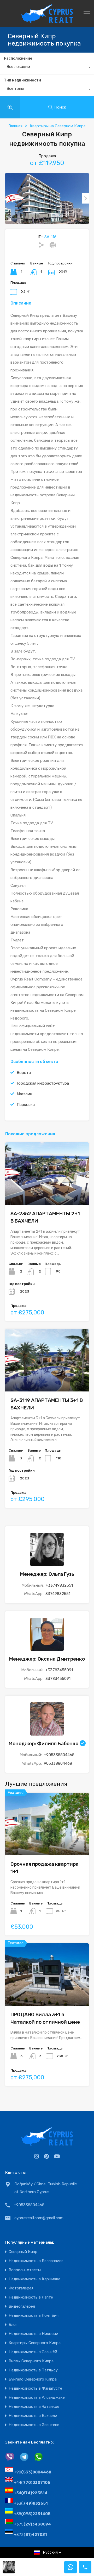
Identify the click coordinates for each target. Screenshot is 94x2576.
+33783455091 (59, 1670)
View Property (47, 1843)
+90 (33, 2472)
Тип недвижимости (22, 80)
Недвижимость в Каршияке (34, 2279)
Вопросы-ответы (25, 2270)
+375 (33, 2524)
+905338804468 (59, 1755)
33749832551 (58, 1594)
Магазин (24, 1094)
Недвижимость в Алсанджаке (37, 2398)
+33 (31, 2503)
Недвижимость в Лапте (31, 2297)
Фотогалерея (21, 2288)
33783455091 (58, 1679)
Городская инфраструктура (43, 1083)
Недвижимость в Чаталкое (34, 2407)
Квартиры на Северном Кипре (58, 126)
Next (86, 198)
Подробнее (47, 1192)
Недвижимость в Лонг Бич (34, 2316)
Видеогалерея (22, 2306)
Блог (13, 2325)
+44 (32, 2483)
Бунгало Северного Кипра (33, 2379)
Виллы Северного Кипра (31, 2361)
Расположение (18, 58)
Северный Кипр (23, 2252)
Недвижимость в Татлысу (33, 2370)
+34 (31, 2493)
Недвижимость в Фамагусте (35, 2388)
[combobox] (47, 68)
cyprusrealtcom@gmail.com (39, 2218)
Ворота (24, 1073)
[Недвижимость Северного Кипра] (47, 21)
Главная (15, 126)
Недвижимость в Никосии (33, 2334)
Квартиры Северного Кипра (35, 2343)
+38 (32, 2514)
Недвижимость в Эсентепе (34, 2425)
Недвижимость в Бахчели (33, 2416)
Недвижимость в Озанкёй (33, 2352)
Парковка (26, 1105)
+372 (31, 2535)
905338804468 (58, 1763)
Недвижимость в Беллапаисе (36, 2261)
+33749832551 (59, 1585)
